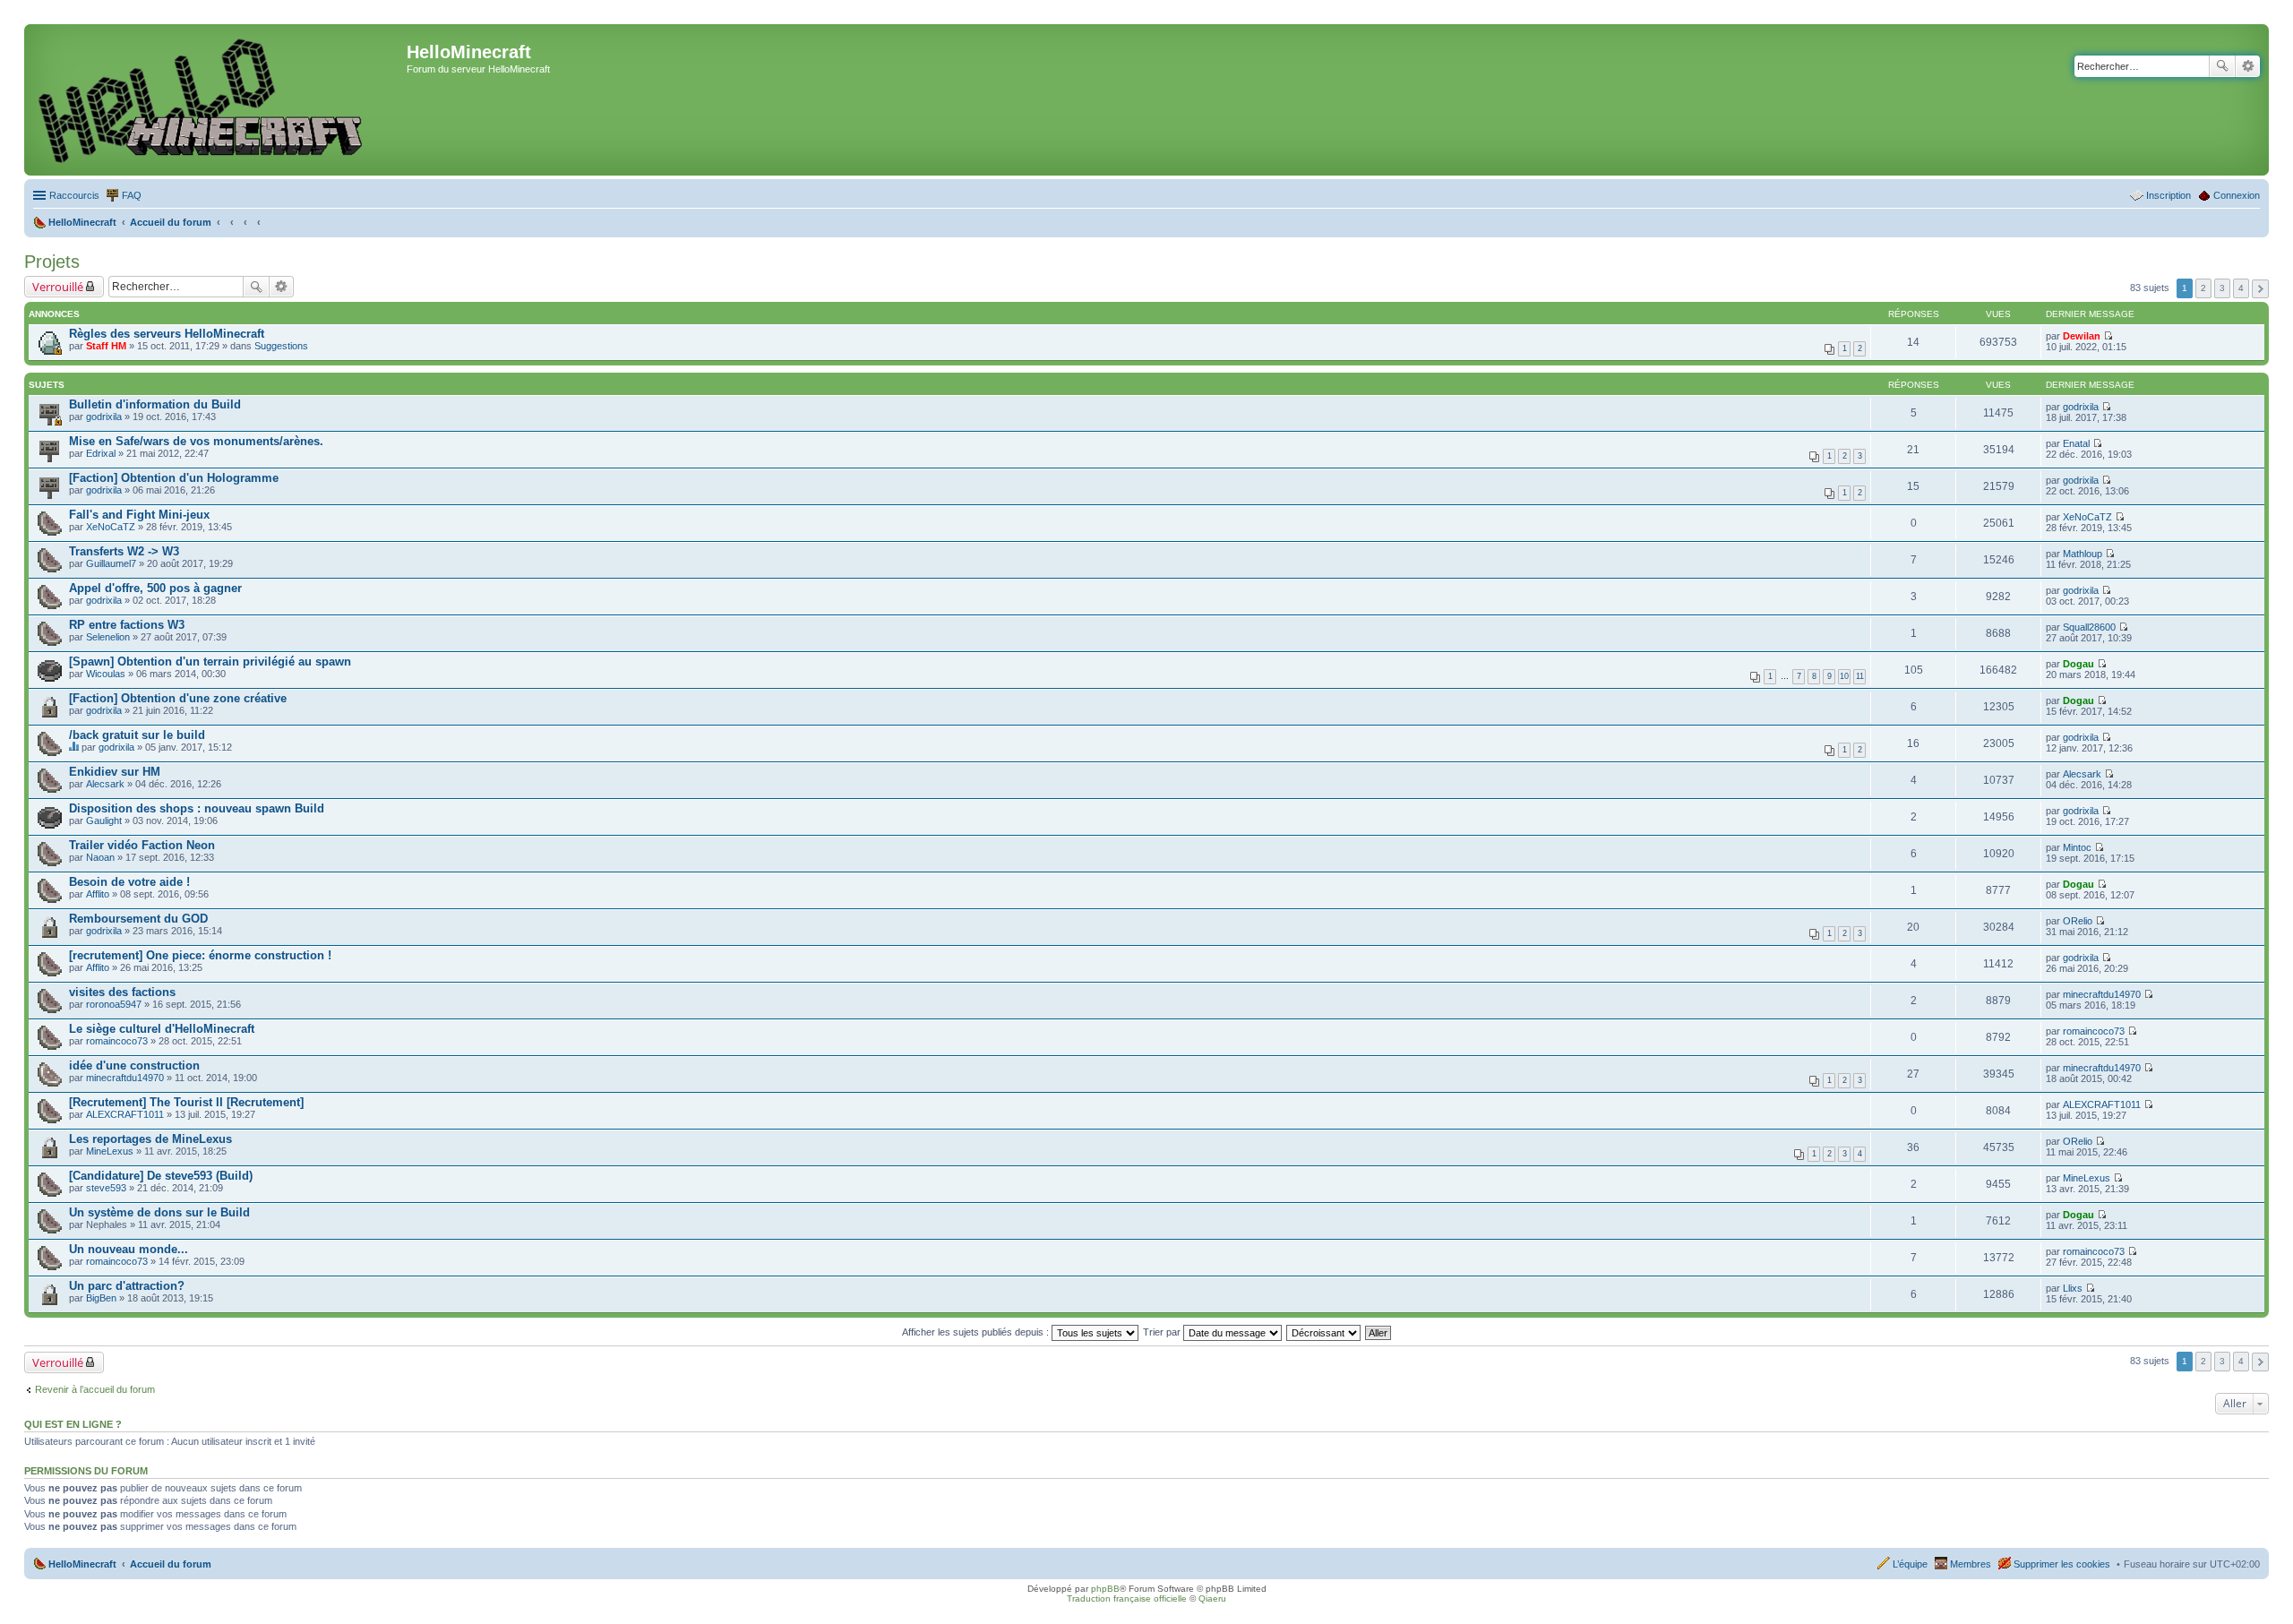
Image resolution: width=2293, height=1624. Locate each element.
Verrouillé (58, 287)
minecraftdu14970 (2102, 994)
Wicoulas (106, 674)
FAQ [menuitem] (132, 195)
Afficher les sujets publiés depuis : (977, 1332)
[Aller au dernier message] (2108, 336)
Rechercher (2222, 66)
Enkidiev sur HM (115, 772)
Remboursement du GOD (138, 919)
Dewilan (2082, 336)
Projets (52, 262)
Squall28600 (2089, 627)
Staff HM (106, 346)
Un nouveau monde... (129, 1249)
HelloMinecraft (82, 1564)
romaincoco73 (117, 1041)
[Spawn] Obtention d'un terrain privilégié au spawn (210, 662)
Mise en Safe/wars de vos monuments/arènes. (196, 441)
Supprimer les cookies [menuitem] (2062, 1564)
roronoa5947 (114, 1004)
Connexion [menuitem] (2237, 195)
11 (1860, 676)
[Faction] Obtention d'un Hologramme (174, 478)
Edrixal (101, 453)
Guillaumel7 (111, 563)
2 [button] (2203, 288)
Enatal (2076, 443)
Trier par (1163, 1332)
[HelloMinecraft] (218, 100)
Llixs (2073, 1288)
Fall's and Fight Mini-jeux (139, 515)
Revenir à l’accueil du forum (95, 1389)
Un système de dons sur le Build (159, 1212)
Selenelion (108, 637)
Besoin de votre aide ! (129, 882)
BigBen (101, 1298)
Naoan (100, 857)
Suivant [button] (2260, 289)
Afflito (98, 894)
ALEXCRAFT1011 (125, 1114)
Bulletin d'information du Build (155, 404)
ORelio (2078, 921)
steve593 (106, 1188)
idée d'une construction (134, 1065)
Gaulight (104, 821)
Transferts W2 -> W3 (124, 551)
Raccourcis (74, 195)
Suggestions (281, 346)
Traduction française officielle (1127, 1598)
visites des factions (122, 992)
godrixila (104, 417)
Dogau (2078, 664)
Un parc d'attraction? (127, 1286)
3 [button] (2222, 288)
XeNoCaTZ (111, 527)
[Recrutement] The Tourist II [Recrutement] (186, 1102)
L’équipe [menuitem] (1910, 1564)
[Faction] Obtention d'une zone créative (178, 698)
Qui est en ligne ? (73, 1424)
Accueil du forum (171, 1564)
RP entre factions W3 (127, 625)
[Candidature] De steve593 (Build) (161, 1176)
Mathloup (2083, 554)
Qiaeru (1212, 1598)
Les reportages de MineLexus (150, 1139)
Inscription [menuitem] (2168, 195)
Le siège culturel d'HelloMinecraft (162, 1029)
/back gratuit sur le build (137, 735)
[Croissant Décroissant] (1324, 1332)
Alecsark (105, 784)
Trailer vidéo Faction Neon (142, 845)
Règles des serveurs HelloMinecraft (167, 334)
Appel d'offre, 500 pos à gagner (155, 588)
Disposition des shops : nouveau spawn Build (197, 808)
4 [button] (2241, 288)
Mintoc (2077, 847)
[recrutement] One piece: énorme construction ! (200, 955)
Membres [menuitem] (1971, 1564)
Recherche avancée (2248, 66)
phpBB (1105, 1589)
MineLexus (110, 1151)
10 (1844, 676)
